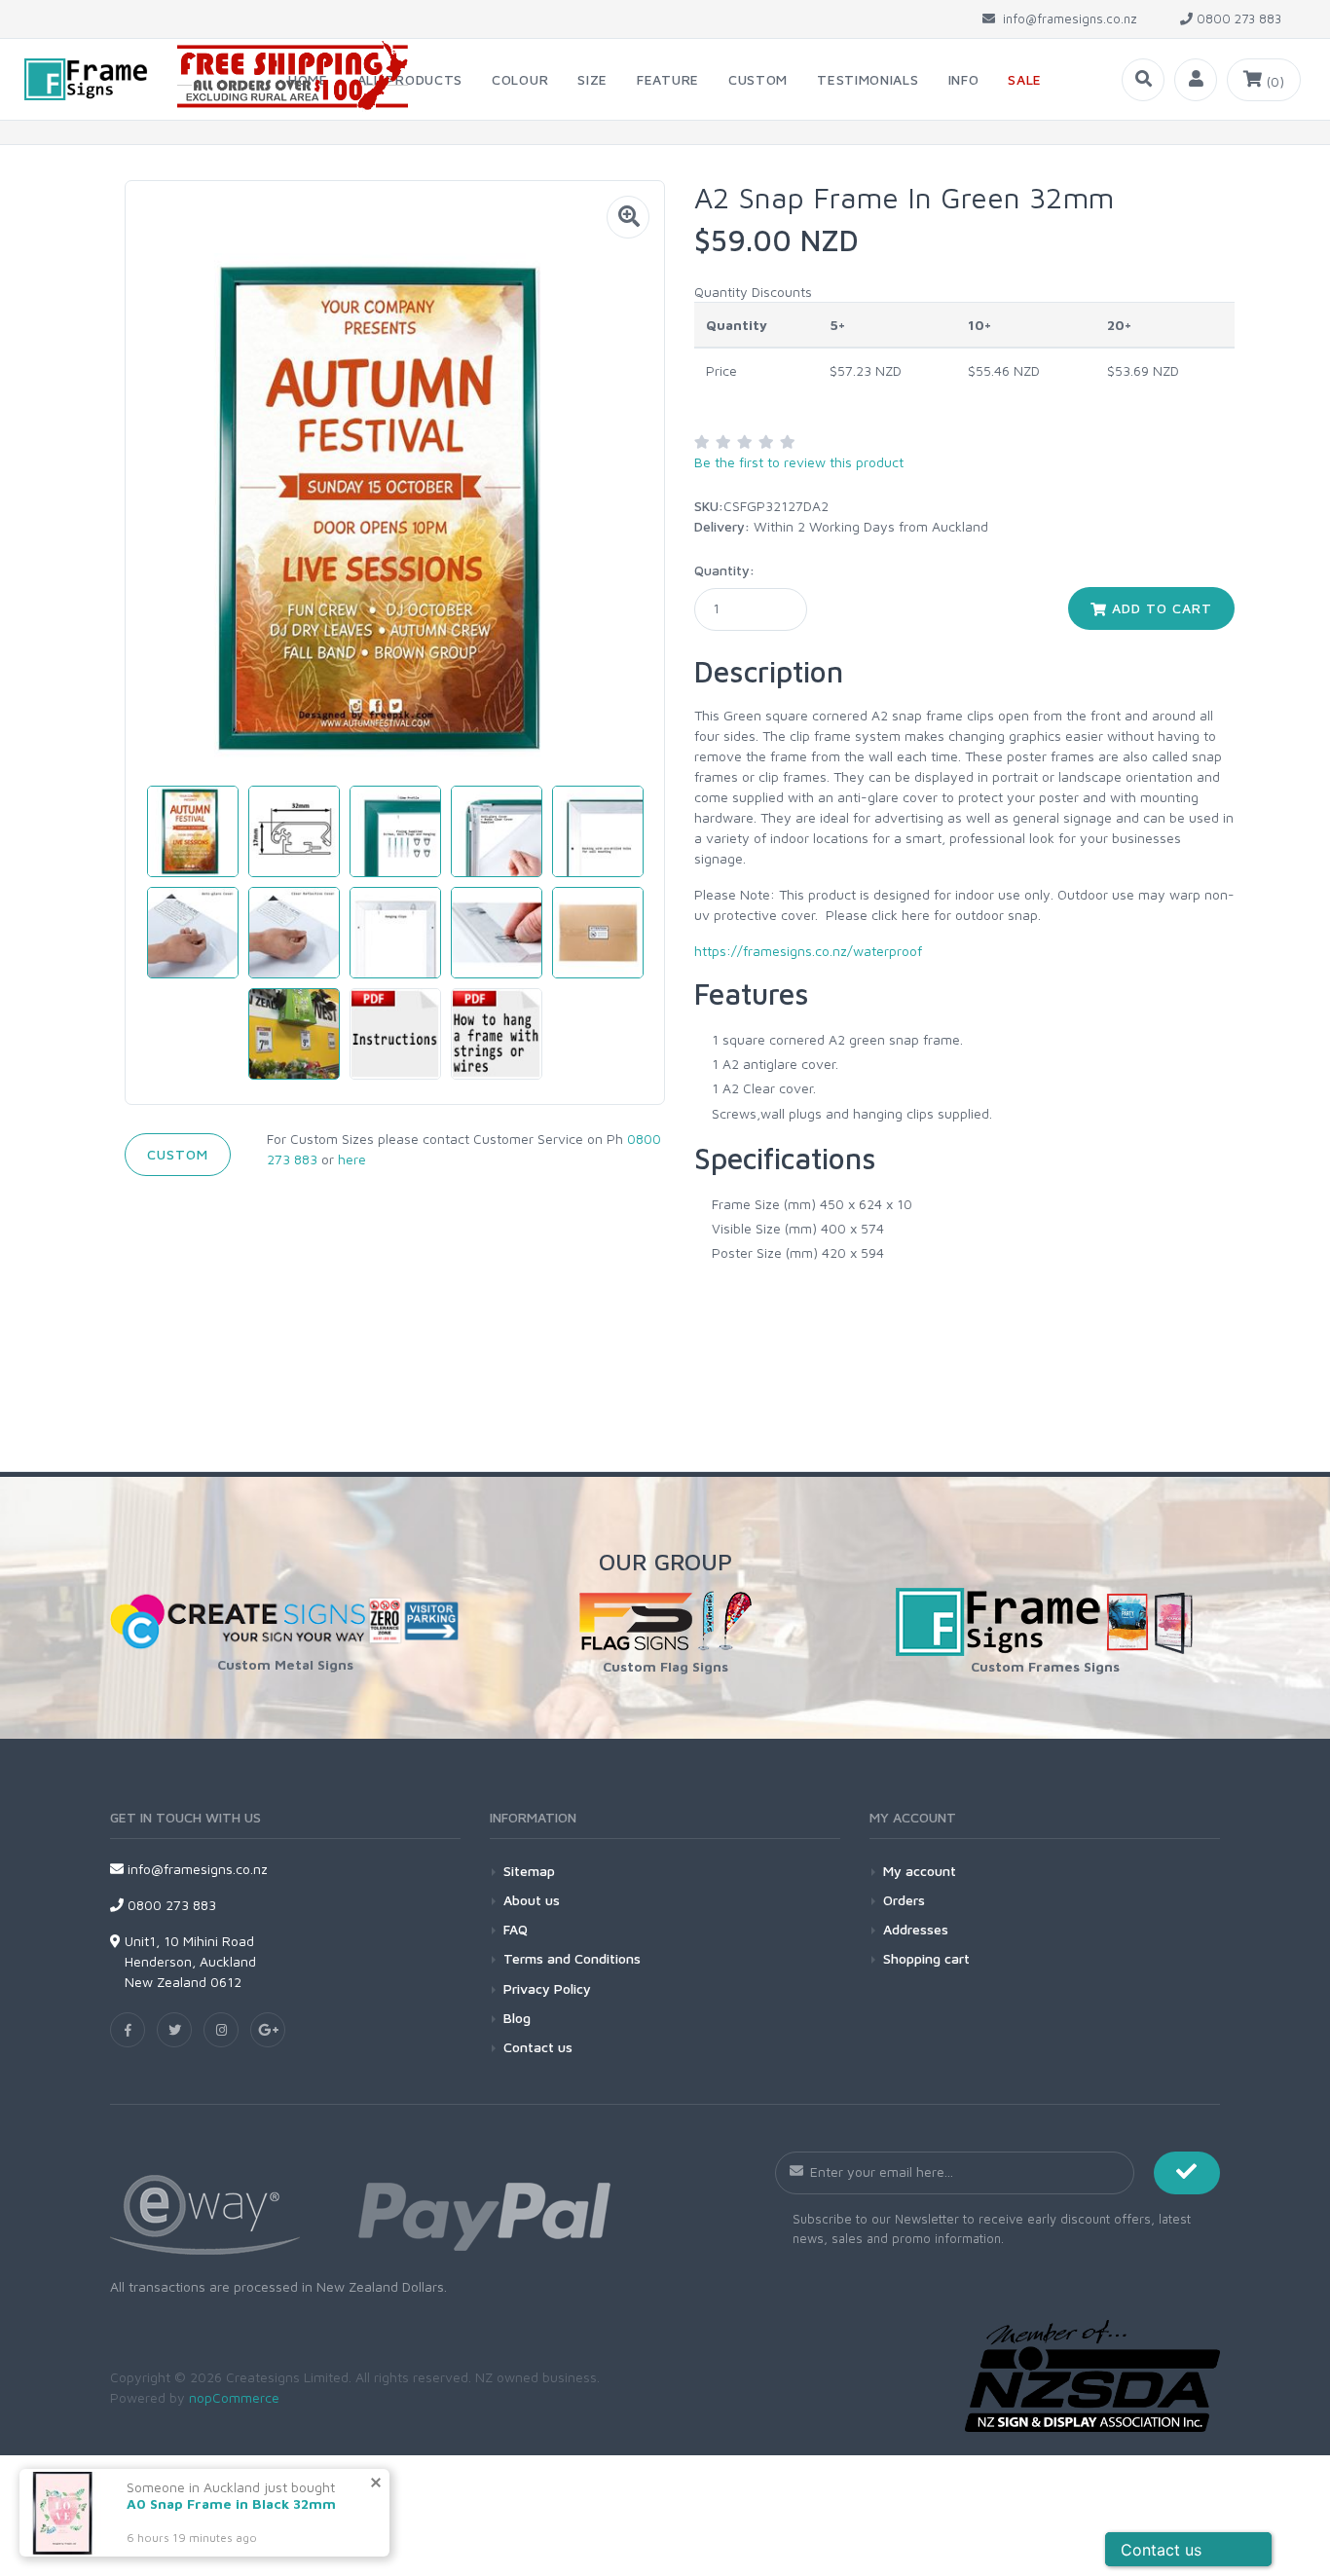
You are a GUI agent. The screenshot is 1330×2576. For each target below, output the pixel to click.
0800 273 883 (170, 1905)
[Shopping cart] (1264, 80)
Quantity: (724, 570)
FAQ (516, 1929)
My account (920, 1871)
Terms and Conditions (572, 1958)
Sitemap (529, 1871)
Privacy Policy (547, 1988)
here (352, 1159)
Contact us (538, 2047)
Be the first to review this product (799, 462)
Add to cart (1160, 608)
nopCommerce (234, 2397)
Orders (904, 1900)
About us (532, 1900)
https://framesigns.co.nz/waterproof (808, 951)
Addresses (916, 1929)
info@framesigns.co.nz (196, 1869)
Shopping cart (926, 1958)
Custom (178, 1154)
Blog (517, 2018)
